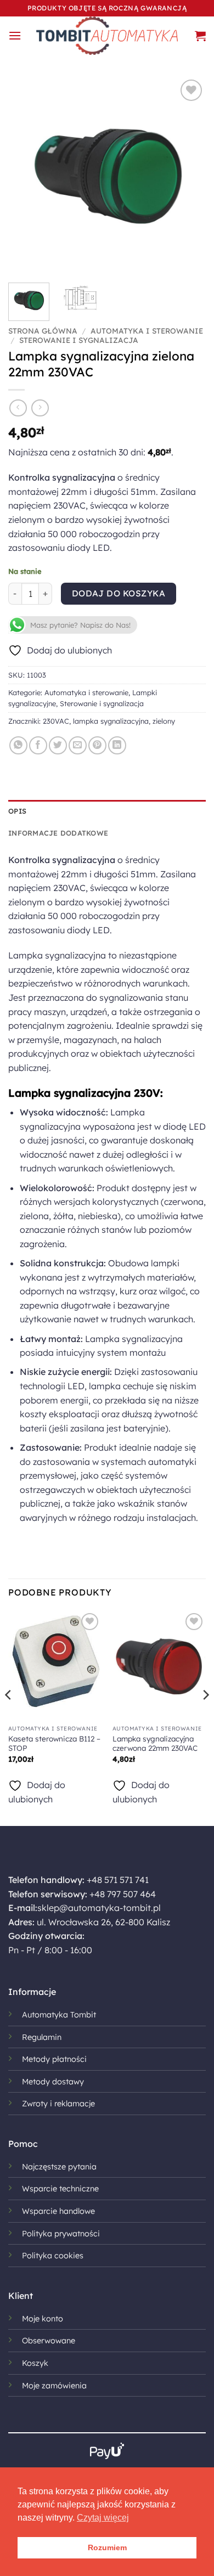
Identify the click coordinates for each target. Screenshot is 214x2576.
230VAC (56, 721)
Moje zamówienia (54, 2386)
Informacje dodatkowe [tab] (58, 833)
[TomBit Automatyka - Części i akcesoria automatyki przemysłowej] (107, 36)
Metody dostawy (53, 2082)
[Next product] (18, 408)
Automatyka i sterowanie (147, 331)
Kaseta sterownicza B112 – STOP (54, 1743)
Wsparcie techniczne (60, 2189)
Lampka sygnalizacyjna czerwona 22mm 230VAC (155, 1743)
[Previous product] (40, 408)
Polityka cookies (53, 2256)
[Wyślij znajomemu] (78, 745)
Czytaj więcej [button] (103, 2518)
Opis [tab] (17, 811)
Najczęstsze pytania (59, 2167)
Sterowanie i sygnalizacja (79, 340)
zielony (164, 721)
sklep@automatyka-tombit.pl (99, 1908)
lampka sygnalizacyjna (111, 721)
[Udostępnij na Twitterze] (58, 745)
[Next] (188, 176)
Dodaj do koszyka (119, 593)
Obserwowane (49, 2341)
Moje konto (43, 2319)
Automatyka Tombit (59, 2015)
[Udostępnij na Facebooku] (38, 745)
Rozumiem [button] (107, 2547)
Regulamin (42, 2037)
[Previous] (26, 176)
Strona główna (43, 331)
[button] (15, 35)
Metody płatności (54, 2059)
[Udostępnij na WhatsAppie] (18, 745)
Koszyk (35, 2363)
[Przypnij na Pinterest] (97, 745)
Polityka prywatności (61, 2234)
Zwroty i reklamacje (58, 2104)
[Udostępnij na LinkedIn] (117, 745)
